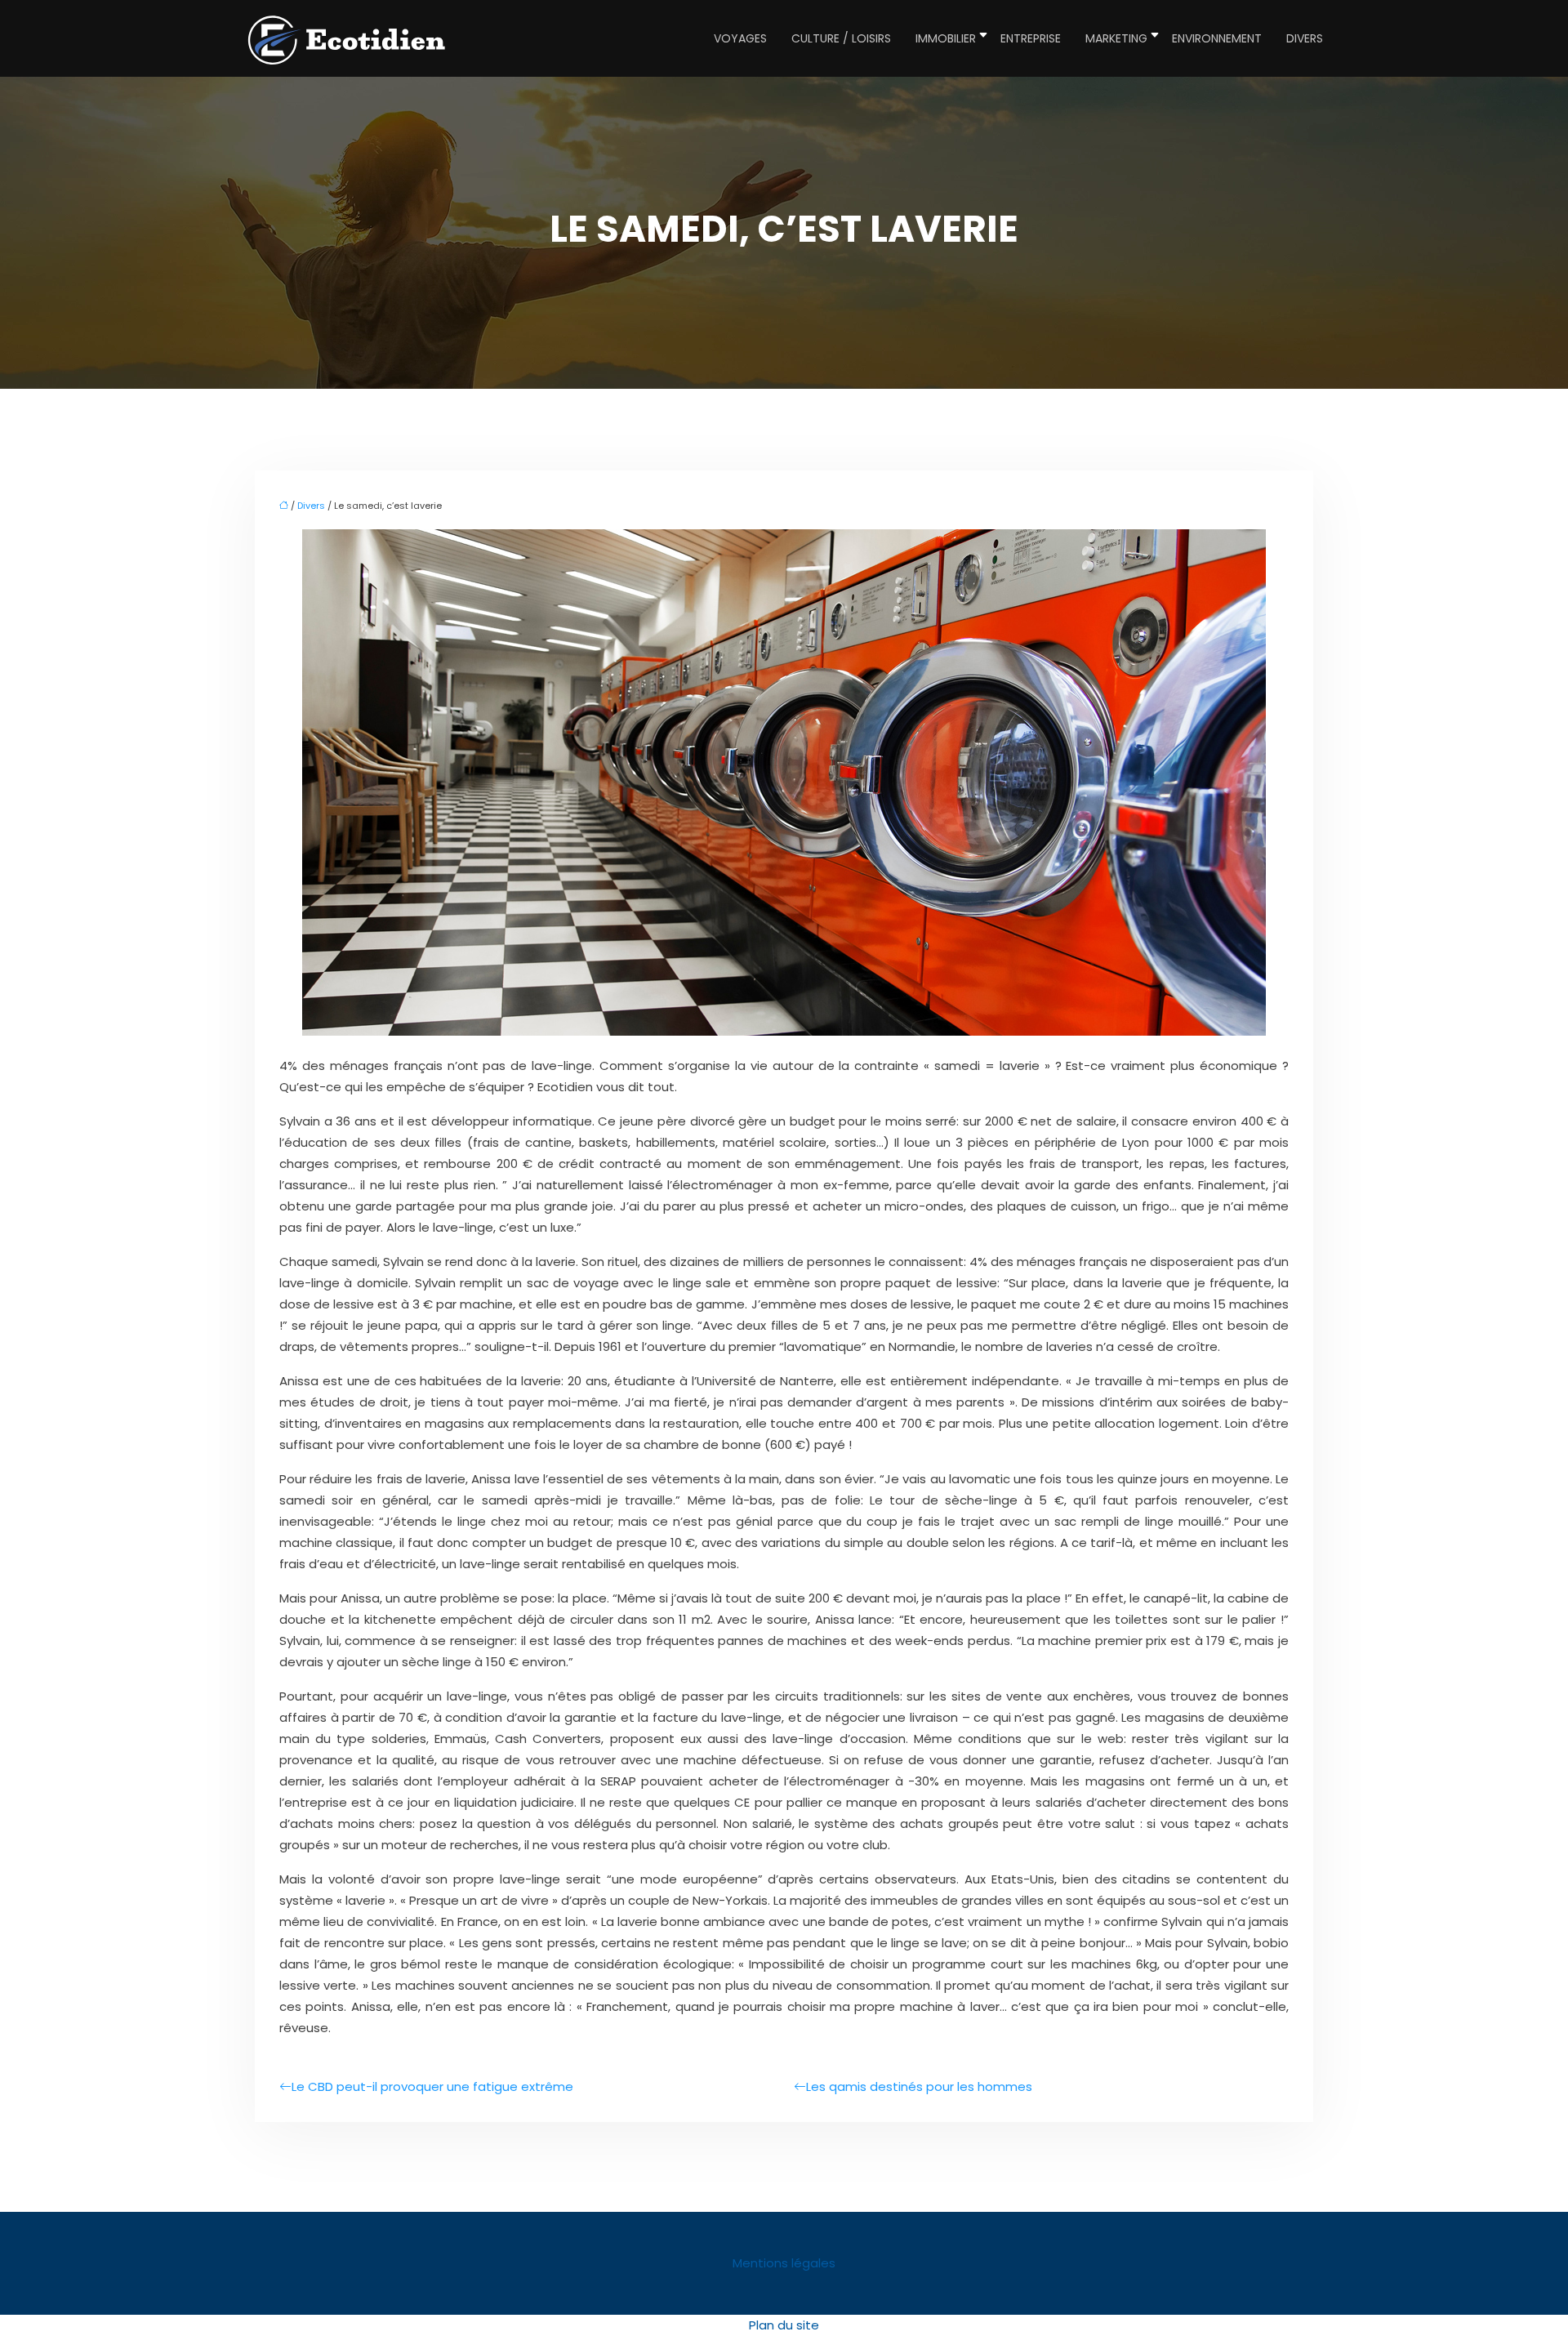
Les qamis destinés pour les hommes (919, 2086)
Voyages (740, 38)
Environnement (1217, 38)
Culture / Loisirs (841, 38)
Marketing (1116, 38)
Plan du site (784, 2325)
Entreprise (1031, 38)
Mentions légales (784, 2263)
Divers (1305, 38)
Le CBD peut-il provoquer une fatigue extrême (432, 2086)
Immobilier (946, 38)
